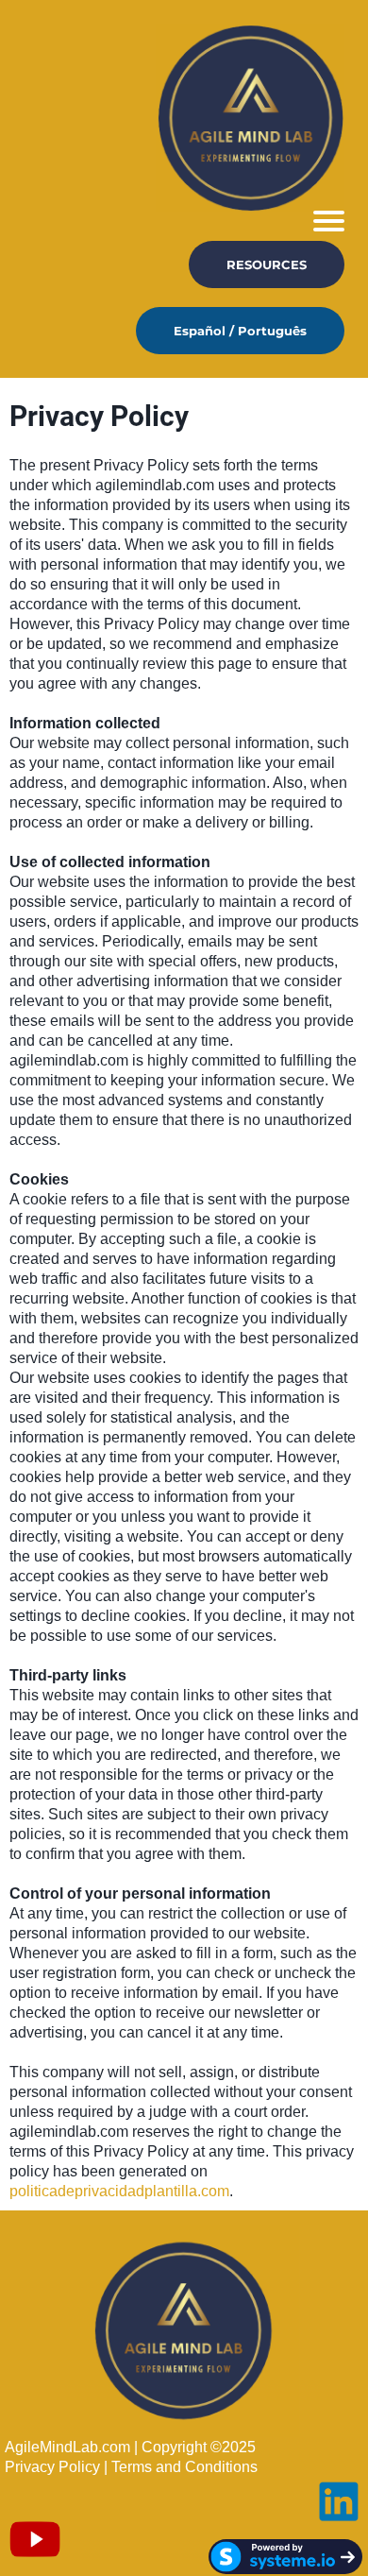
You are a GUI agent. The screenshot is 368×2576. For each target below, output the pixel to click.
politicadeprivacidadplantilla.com (119, 2191)
